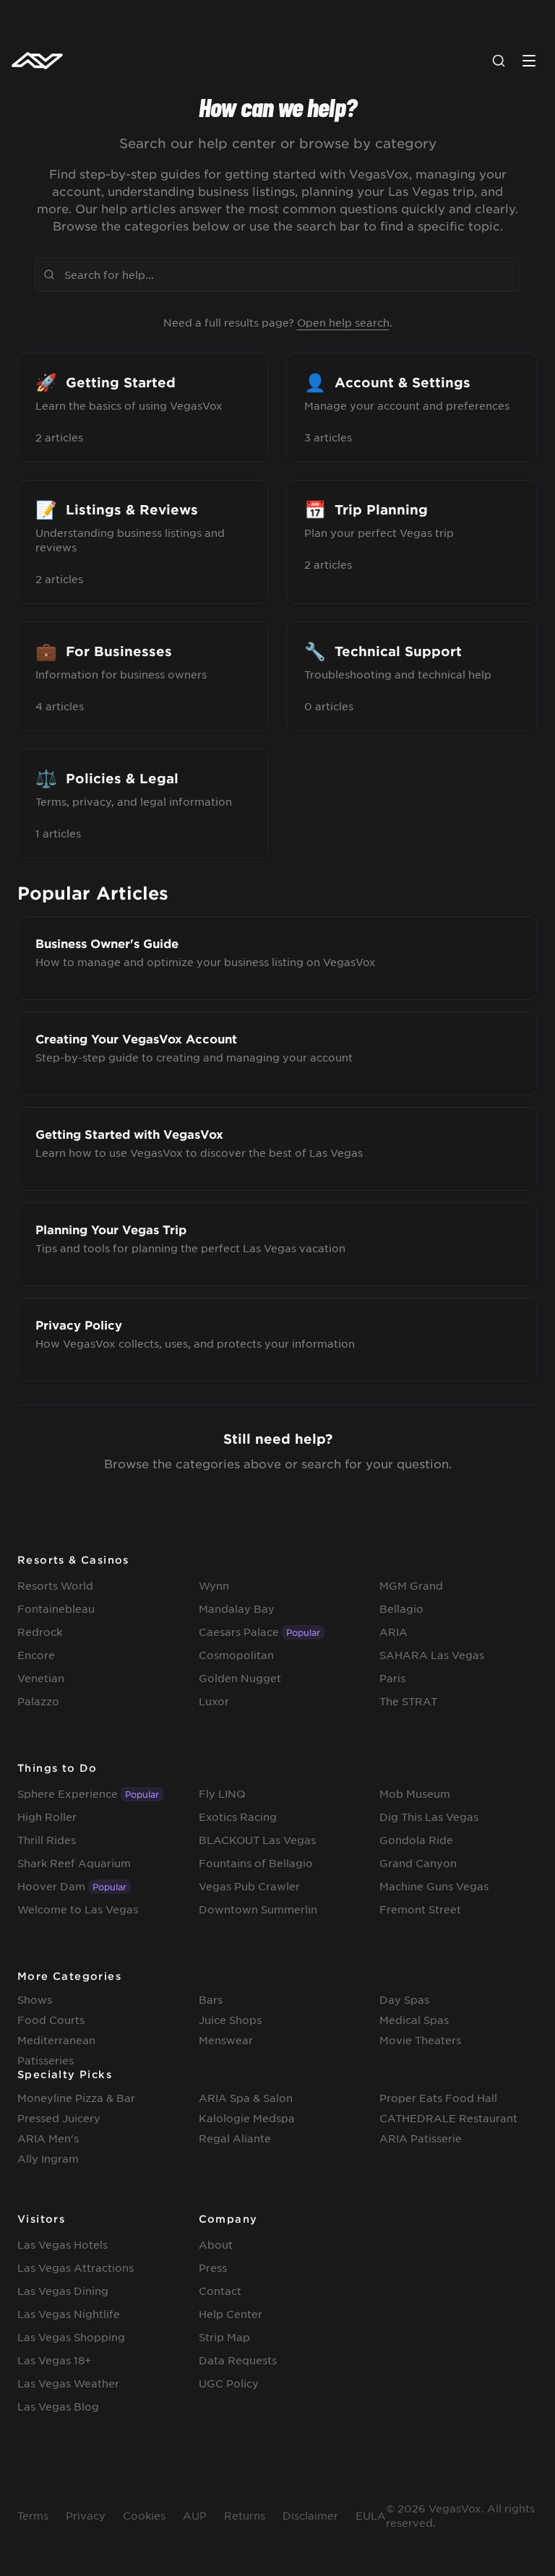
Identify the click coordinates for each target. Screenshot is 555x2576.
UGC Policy (229, 2383)
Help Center (231, 2314)
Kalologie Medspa (247, 2118)
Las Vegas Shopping (71, 2337)
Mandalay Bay (237, 1608)
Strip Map (224, 2337)
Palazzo (38, 1701)
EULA (371, 2515)
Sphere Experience (68, 1793)
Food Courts (51, 2020)
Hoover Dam (51, 1886)
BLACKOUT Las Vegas (257, 1840)
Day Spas (404, 1999)
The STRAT (408, 1701)
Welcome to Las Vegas (78, 1909)
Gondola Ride (416, 1840)
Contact (220, 2291)
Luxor (214, 1701)
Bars (211, 1999)
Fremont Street (420, 1909)
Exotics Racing (238, 1817)
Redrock (40, 1632)
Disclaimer (310, 2515)
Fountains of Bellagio (256, 1863)
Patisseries (46, 2060)
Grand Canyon (418, 1863)
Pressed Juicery (59, 2118)
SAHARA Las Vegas (432, 1655)
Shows (35, 1999)
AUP (195, 2515)
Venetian (41, 1678)
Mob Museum (415, 1793)
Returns (245, 2515)
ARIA (393, 1632)
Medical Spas (414, 2020)
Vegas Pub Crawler (249, 1886)
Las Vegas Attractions (76, 2267)
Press (213, 2267)
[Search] (499, 61)
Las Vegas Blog (58, 2406)
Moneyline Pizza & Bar (76, 2098)
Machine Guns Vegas (434, 1886)
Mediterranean (56, 2040)
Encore (36, 1655)
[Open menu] (529, 61)
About (216, 2244)
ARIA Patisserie (421, 2138)
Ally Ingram (48, 2158)
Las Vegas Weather (68, 2383)
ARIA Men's (48, 2138)
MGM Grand (411, 1585)
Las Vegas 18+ (54, 2360)
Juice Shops (230, 2020)
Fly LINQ (222, 1793)
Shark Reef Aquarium (74, 1863)
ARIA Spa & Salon (246, 2098)
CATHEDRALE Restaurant (448, 2118)
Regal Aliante (235, 2138)
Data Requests (238, 2360)
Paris (392, 1678)
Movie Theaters (420, 2040)
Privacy (86, 2515)
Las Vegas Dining (63, 2291)
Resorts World (55, 1585)
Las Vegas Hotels (63, 2244)
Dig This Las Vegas (429, 1817)
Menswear (226, 2040)
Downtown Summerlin (258, 1909)
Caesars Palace (239, 1632)
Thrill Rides (47, 1840)
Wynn (214, 1585)
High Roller (47, 1817)
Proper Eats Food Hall (438, 2098)
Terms (33, 2515)
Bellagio (401, 1608)
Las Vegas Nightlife (69, 2314)
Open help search (343, 322)
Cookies (144, 2515)
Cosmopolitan (236, 1655)
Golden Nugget (240, 1678)
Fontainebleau (56, 1608)
